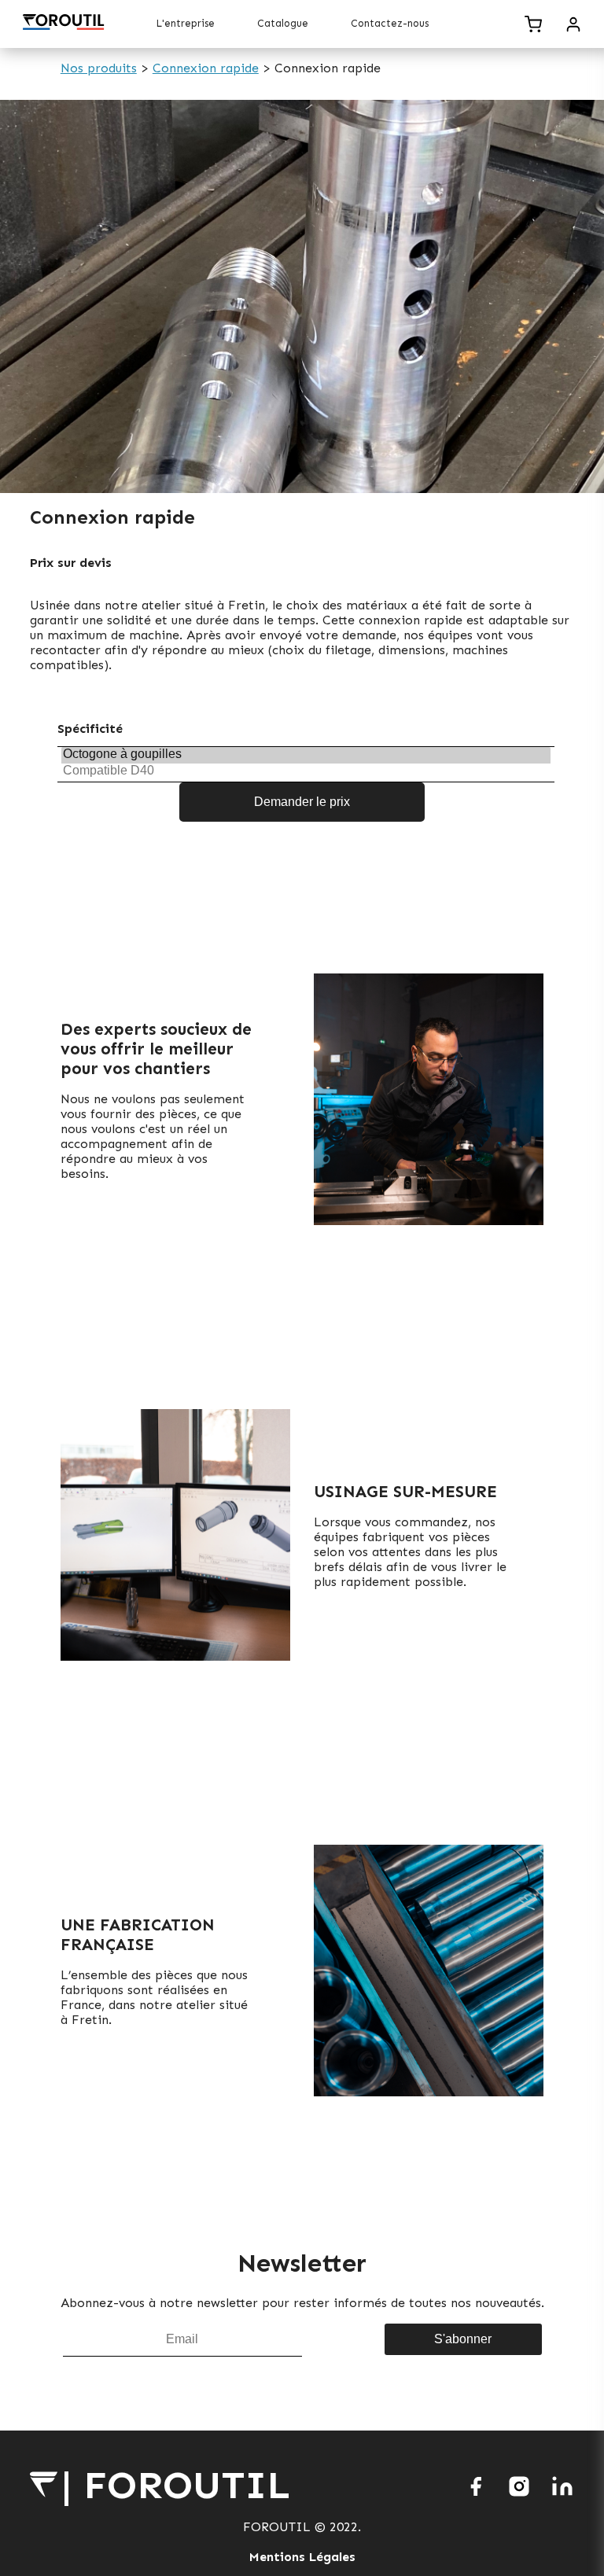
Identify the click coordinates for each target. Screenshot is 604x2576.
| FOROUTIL (176, 2485)
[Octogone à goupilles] (306, 755)
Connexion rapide (206, 68)
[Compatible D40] (306, 771)
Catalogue (283, 23)
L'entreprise (186, 23)
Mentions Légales (302, 2557)
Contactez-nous (390, 23)
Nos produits (99, 68)
